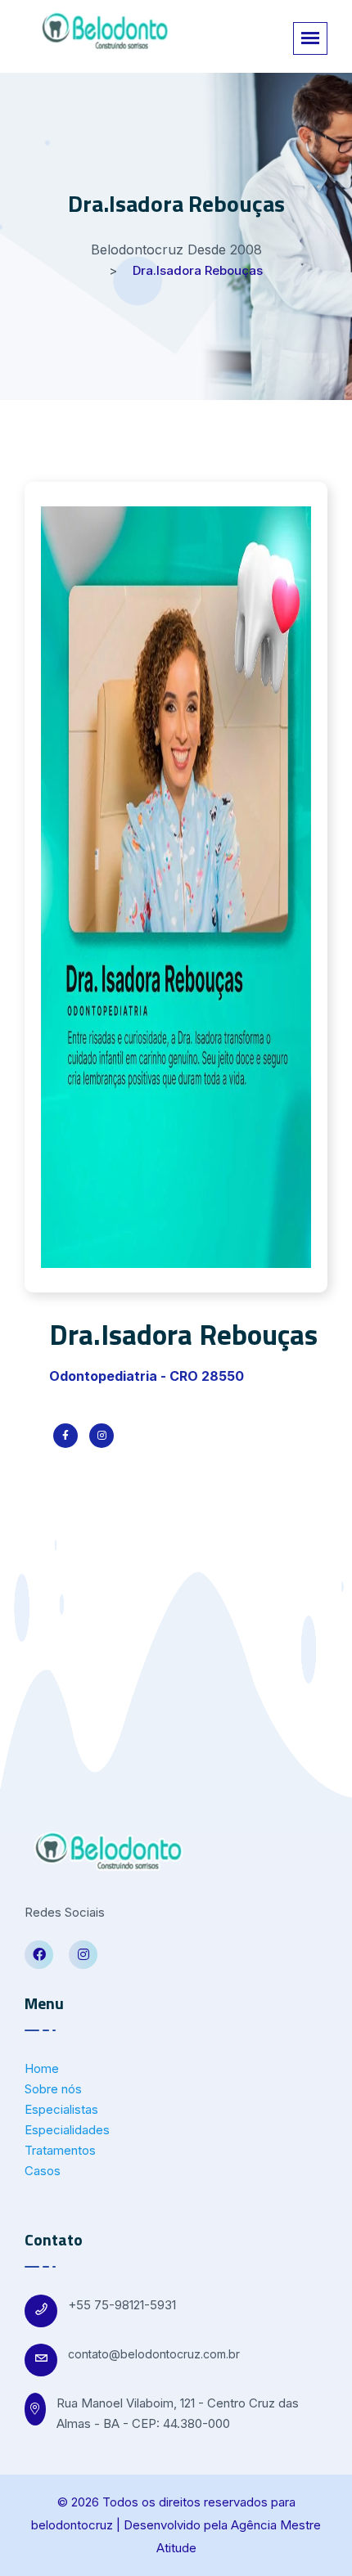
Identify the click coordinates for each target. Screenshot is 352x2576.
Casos (43, 2171)
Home (42, 2068)
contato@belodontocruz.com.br (154, 2354)
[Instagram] (83, 1955)
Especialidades (67, 2130)
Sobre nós (53, 2089)
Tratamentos (60, 2150)
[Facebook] (39, 1955)
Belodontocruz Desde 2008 (176, 250)
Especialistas (61, 2109)
